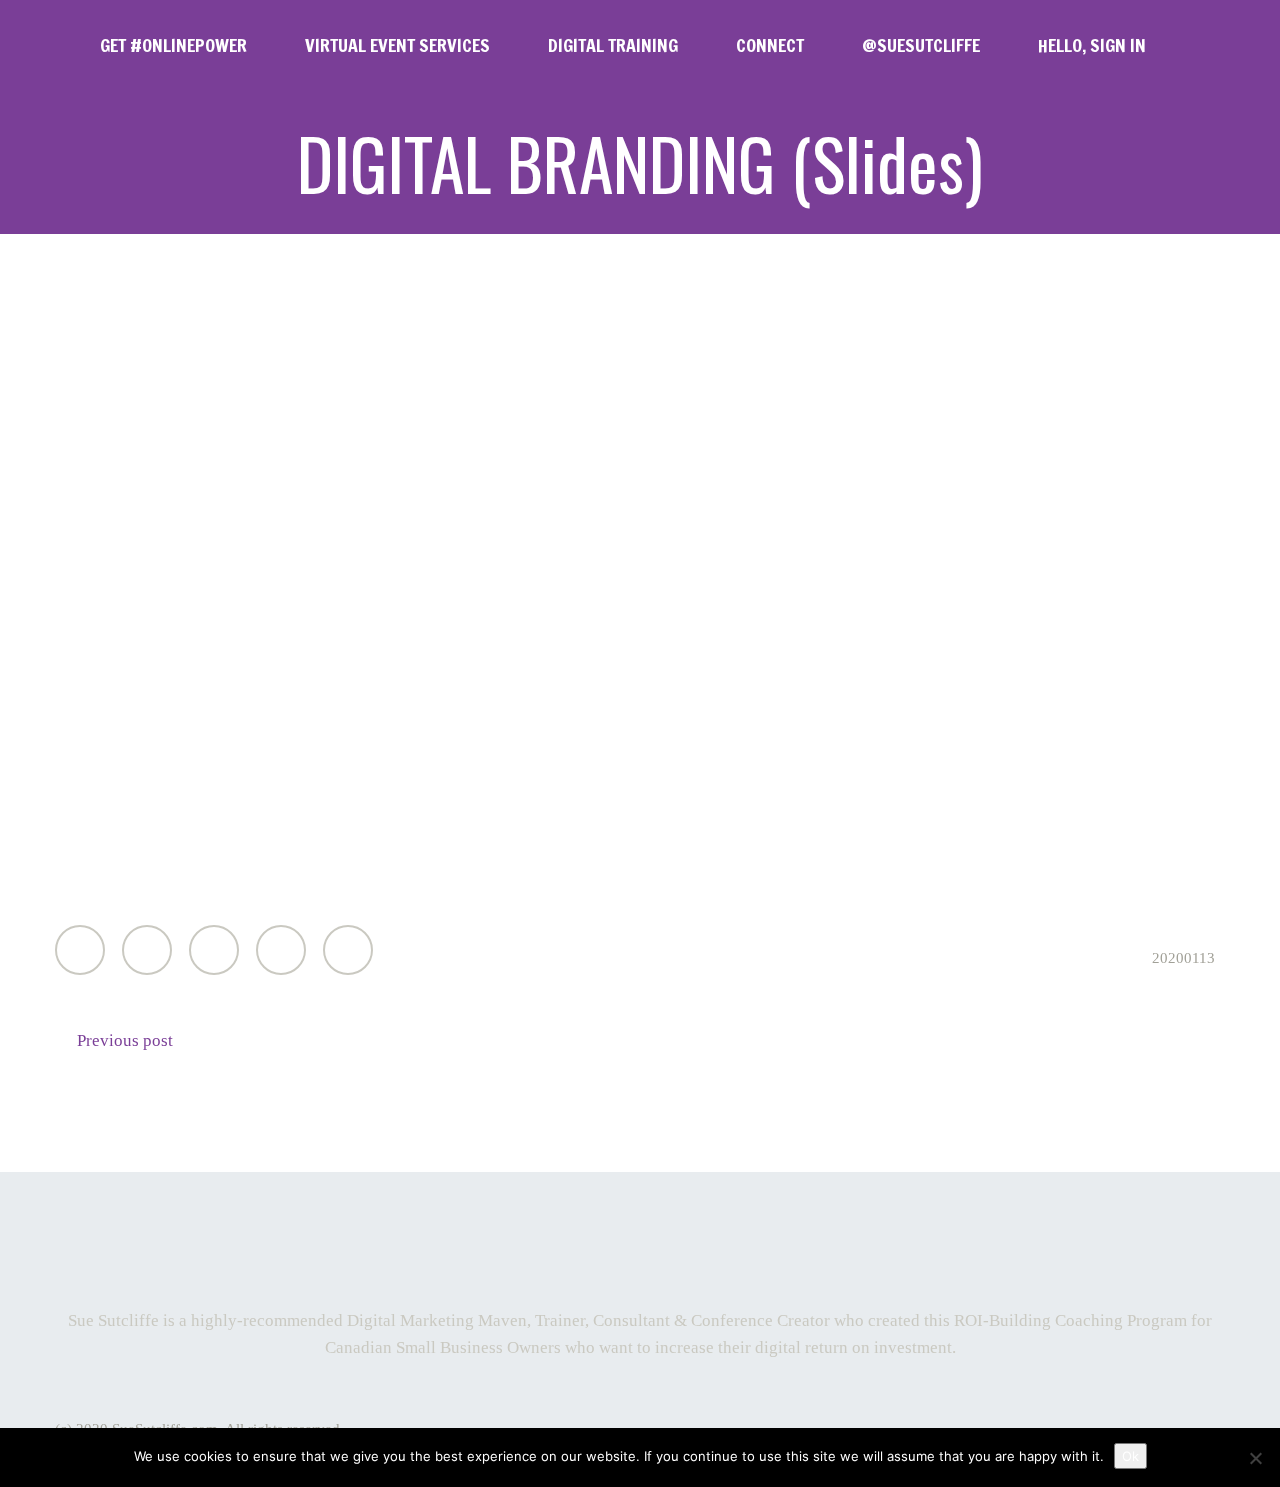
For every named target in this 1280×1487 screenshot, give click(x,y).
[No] (1255, 1458)
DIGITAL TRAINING (613, 45)
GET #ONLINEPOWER (173, 45)
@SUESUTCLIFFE (921, 45)
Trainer (560, 1320)
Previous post (125, 1040)
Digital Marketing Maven (437, 1320)
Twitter (80, 950)
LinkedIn (281, 950)
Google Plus (214, 950)
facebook (643, 1242)
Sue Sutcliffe (113, 1320)
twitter (584, 1242)
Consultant (631, 1320)
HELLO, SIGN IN (1092, 45)
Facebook (147, 950)
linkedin (702, 1242)
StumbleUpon (348, 950)
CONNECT (770, 45)
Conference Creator (760, 1320)
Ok (1130, 1456)
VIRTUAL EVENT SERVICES (397, 45)
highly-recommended (267, 1320)
